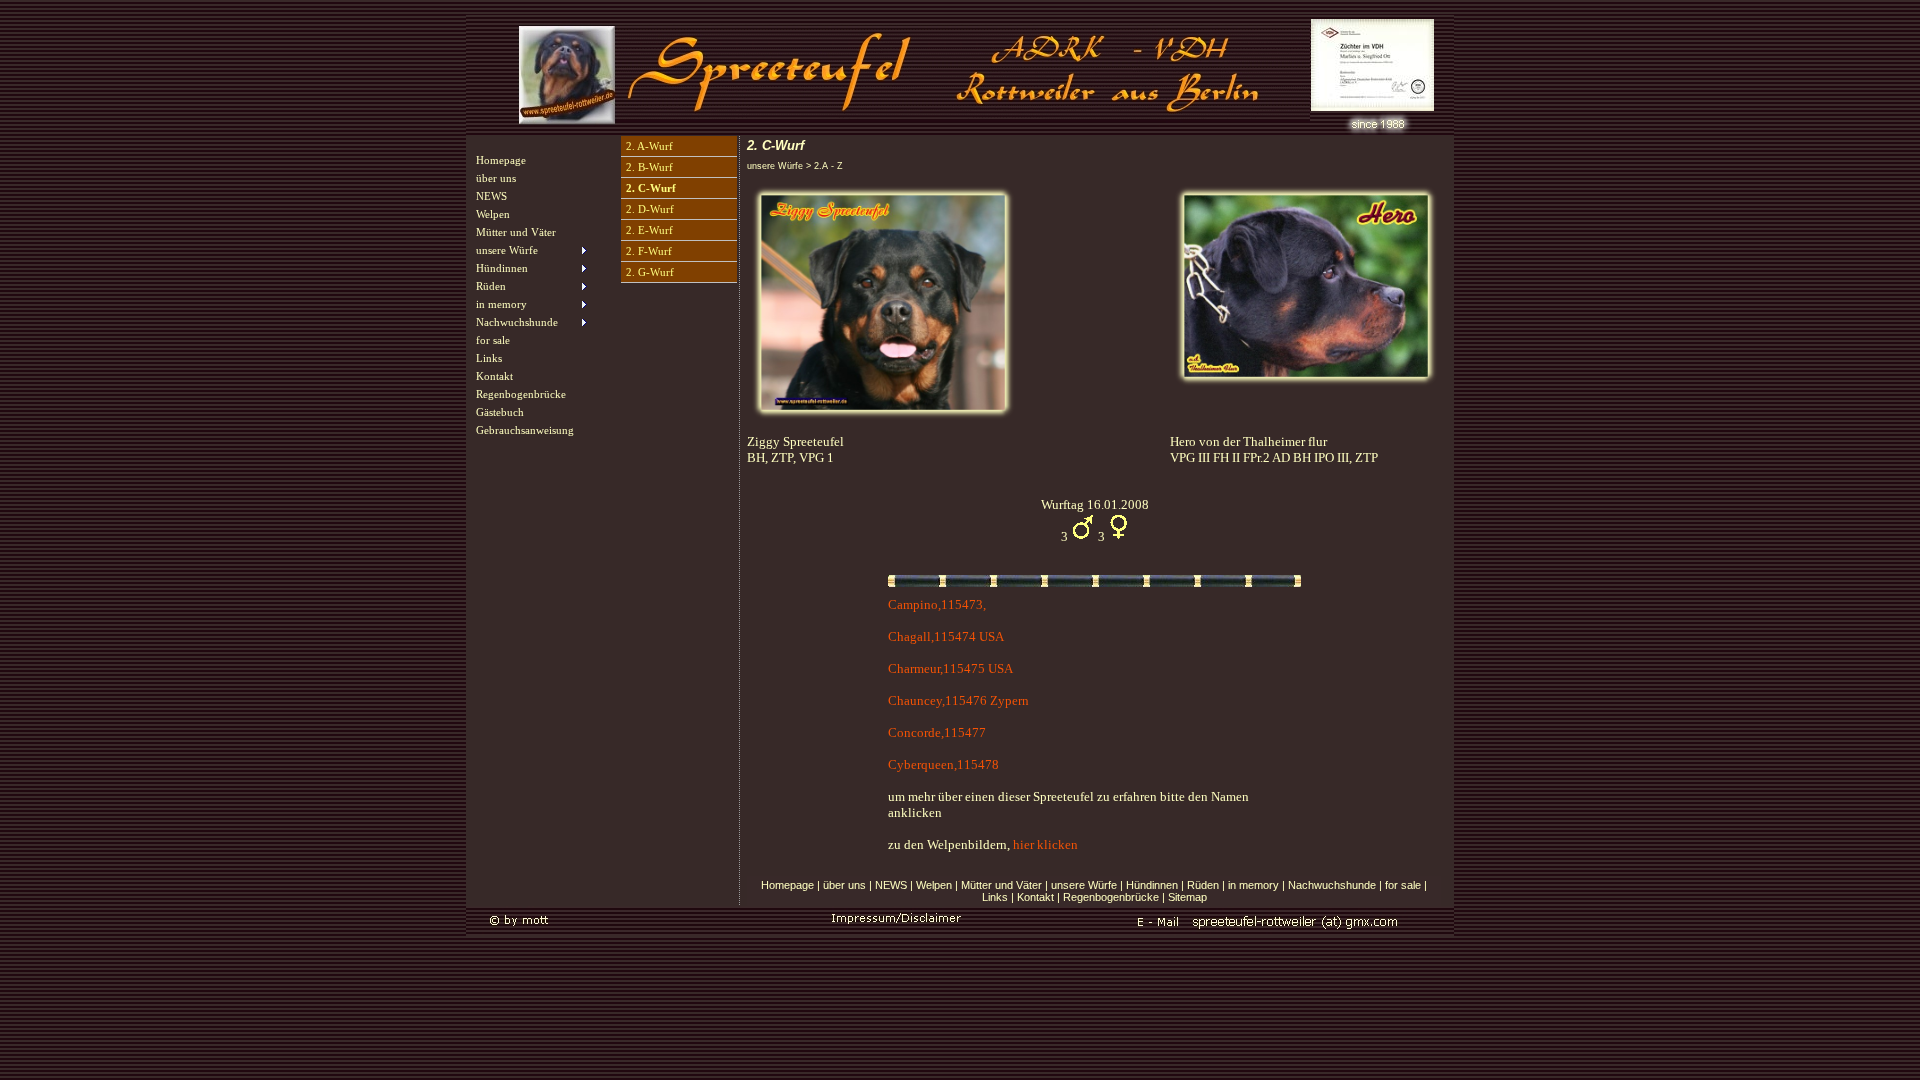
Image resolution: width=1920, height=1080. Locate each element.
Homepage (501, 160)
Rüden (1203, 885)
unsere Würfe (1084, 885)
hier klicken (1045, 844)
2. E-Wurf (649, 230)
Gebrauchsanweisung (525, 430)
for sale (493, 340)
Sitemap (1187, 897)
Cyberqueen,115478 (943, 764)
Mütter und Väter (516, 232)
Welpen (493, 214)
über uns (496, 178)
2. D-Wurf (650, 209)
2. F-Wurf (649, 251)
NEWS (491, 196)
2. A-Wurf (649, 146)
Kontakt (494, 376)
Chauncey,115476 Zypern (958, 700)
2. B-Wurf (649, 167)
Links (489, 358)
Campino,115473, (937, 604)
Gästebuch (500, 412)
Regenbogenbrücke (521, 394)
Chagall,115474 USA (946, 636)
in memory (1253, 885)
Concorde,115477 (937, 732)
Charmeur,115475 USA (950, 668)
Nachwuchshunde (1332, 885)
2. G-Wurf (650, 272)
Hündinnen (1152, 885)
